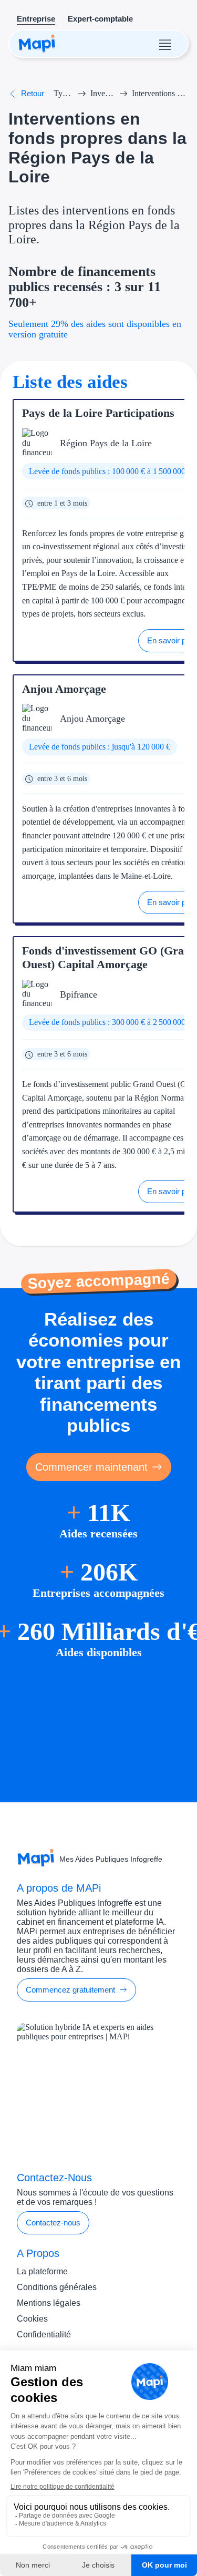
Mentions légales (49, 2303)
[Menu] (165, 44)
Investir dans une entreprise (103, 93)
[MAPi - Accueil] (37, 44)
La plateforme (42, 2271)
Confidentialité (44, 2334)
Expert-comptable (100, 19)
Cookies (32, 2319)
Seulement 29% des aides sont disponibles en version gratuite (95, 329)
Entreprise (36, 19)
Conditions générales (57, 2287)
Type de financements (64, 93)
